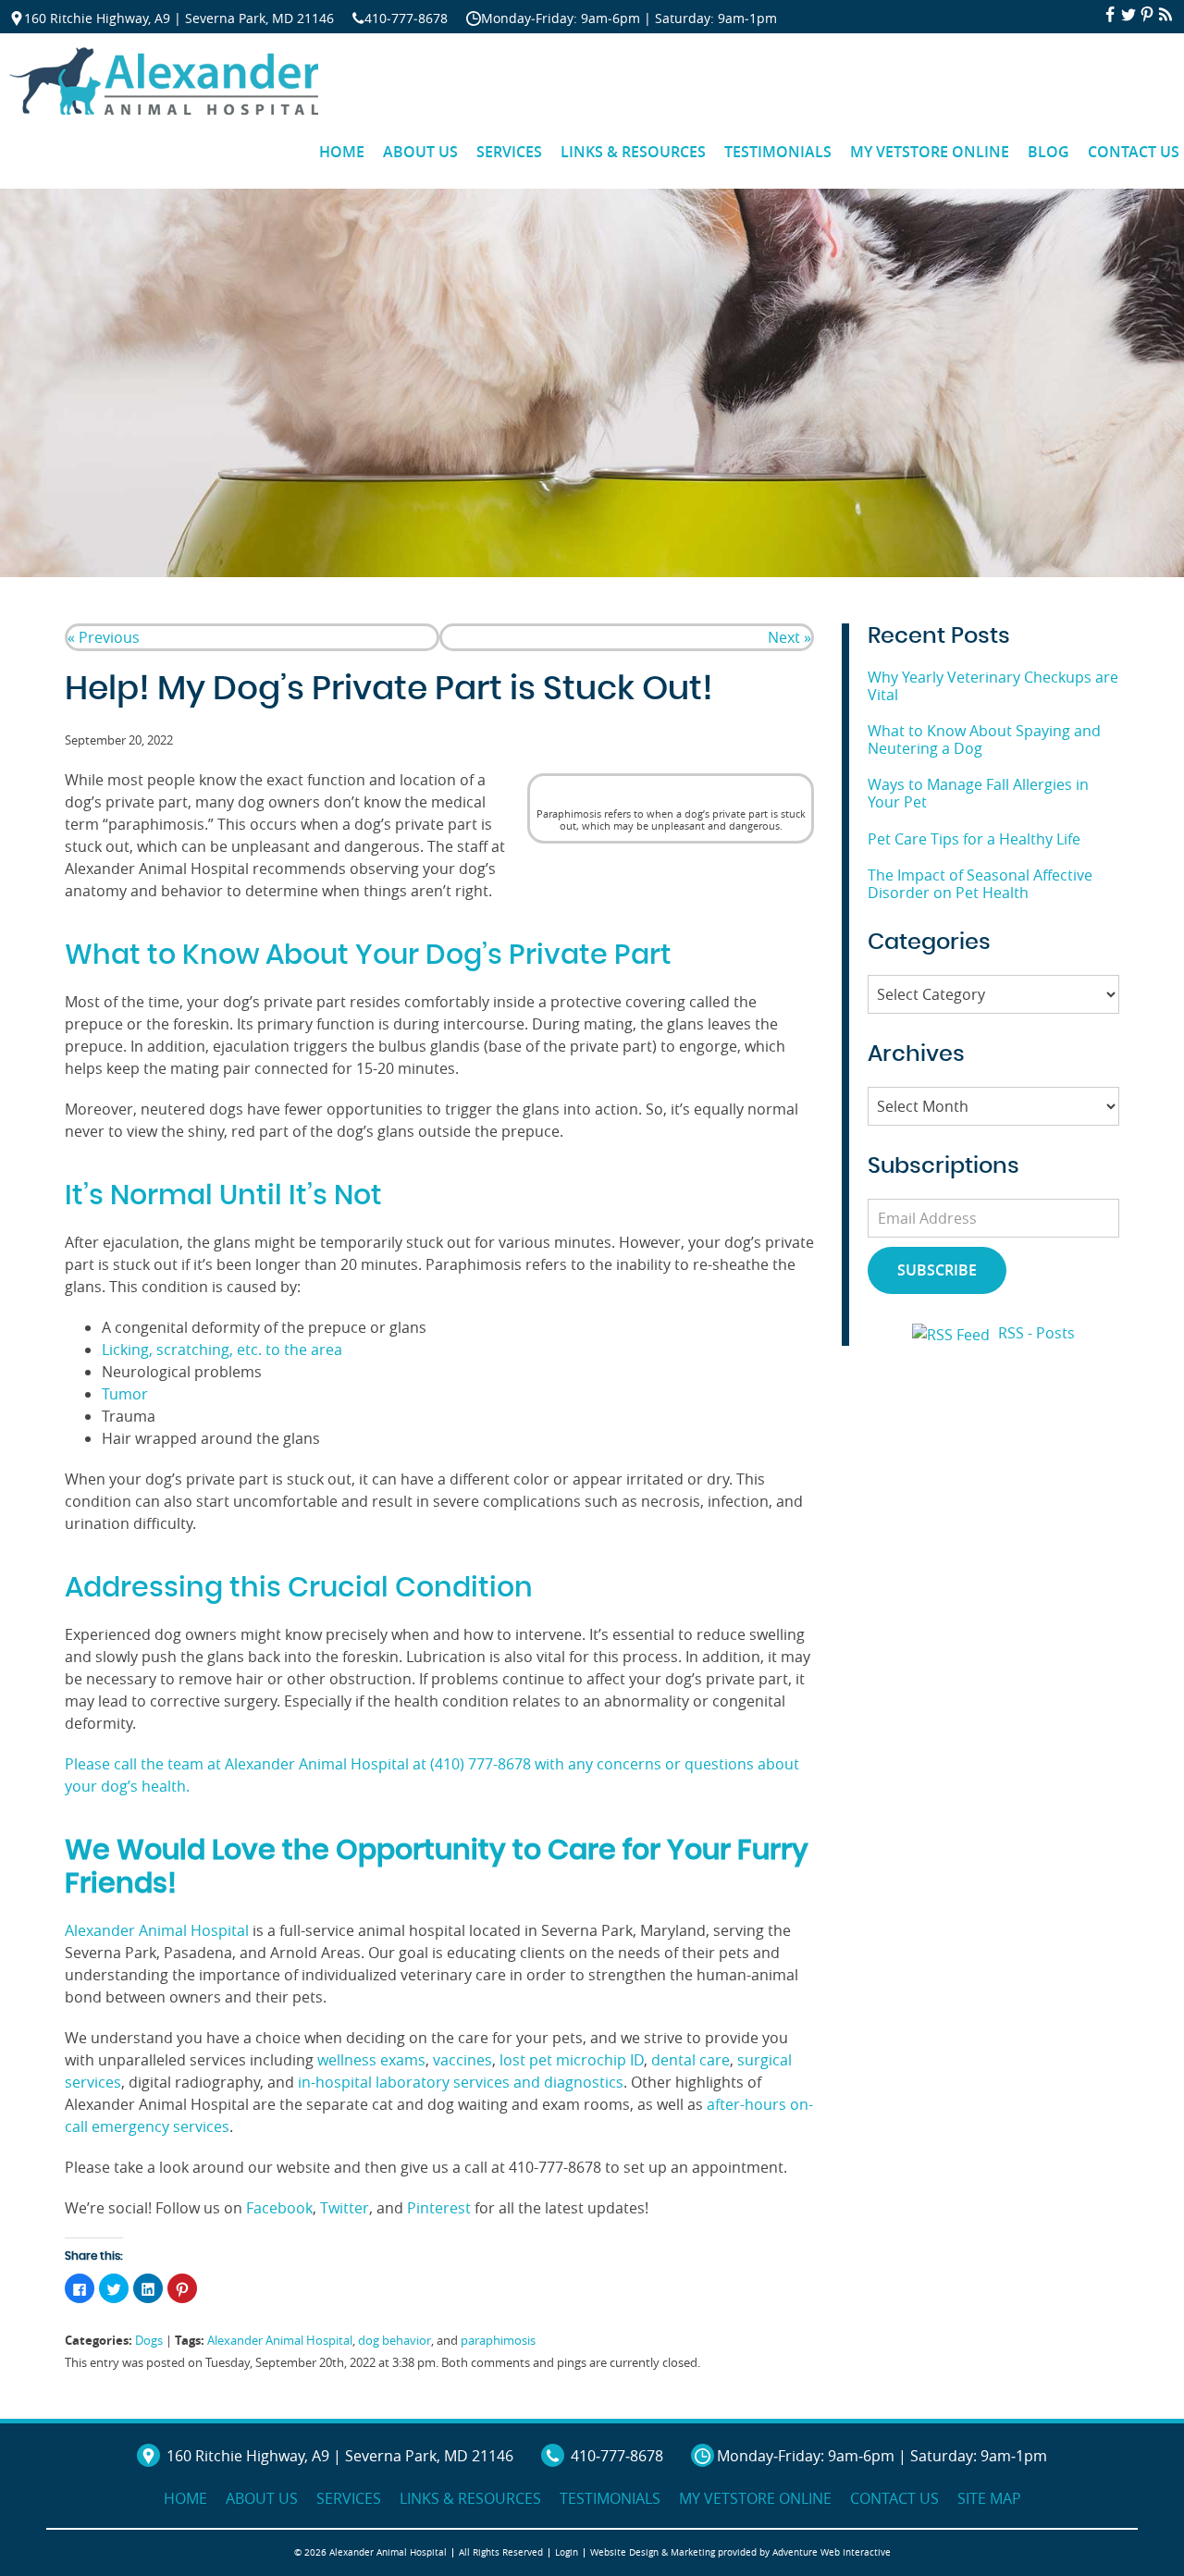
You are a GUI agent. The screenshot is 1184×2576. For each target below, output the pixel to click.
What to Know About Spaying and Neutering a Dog (984, 740)
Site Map (989, 2498)
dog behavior (395, 2341)
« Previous (104, 637)
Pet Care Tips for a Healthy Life (974, 839)
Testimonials (778, 152)
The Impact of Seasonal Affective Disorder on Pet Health (980, 884)
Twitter (343, 2208)
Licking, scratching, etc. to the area (222, 1350)
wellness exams (370, 2060)
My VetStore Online (930, 152)
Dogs (149, 2341)
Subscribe (937, 1270)
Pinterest (437, 2208)
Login (567, 2552)
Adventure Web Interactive (832, 2552)
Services (509, 152)
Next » (789, 637)
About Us (420, 152)
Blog (1048, 152)
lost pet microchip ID (572, 2060)
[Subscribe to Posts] (953, 1333)
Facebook (277, 2208)
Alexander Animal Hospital (157, 1930)
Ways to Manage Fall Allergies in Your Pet (978, 793)
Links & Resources (633, 152)
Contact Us (894, 2498)
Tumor (125, 1394)
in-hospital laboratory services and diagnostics (459, 2082)
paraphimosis (498, 2341)
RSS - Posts (1036, 1333)
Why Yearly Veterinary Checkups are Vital (993, 686)
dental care (689, 2060)
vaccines (461, 2060)
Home (342, 152)
